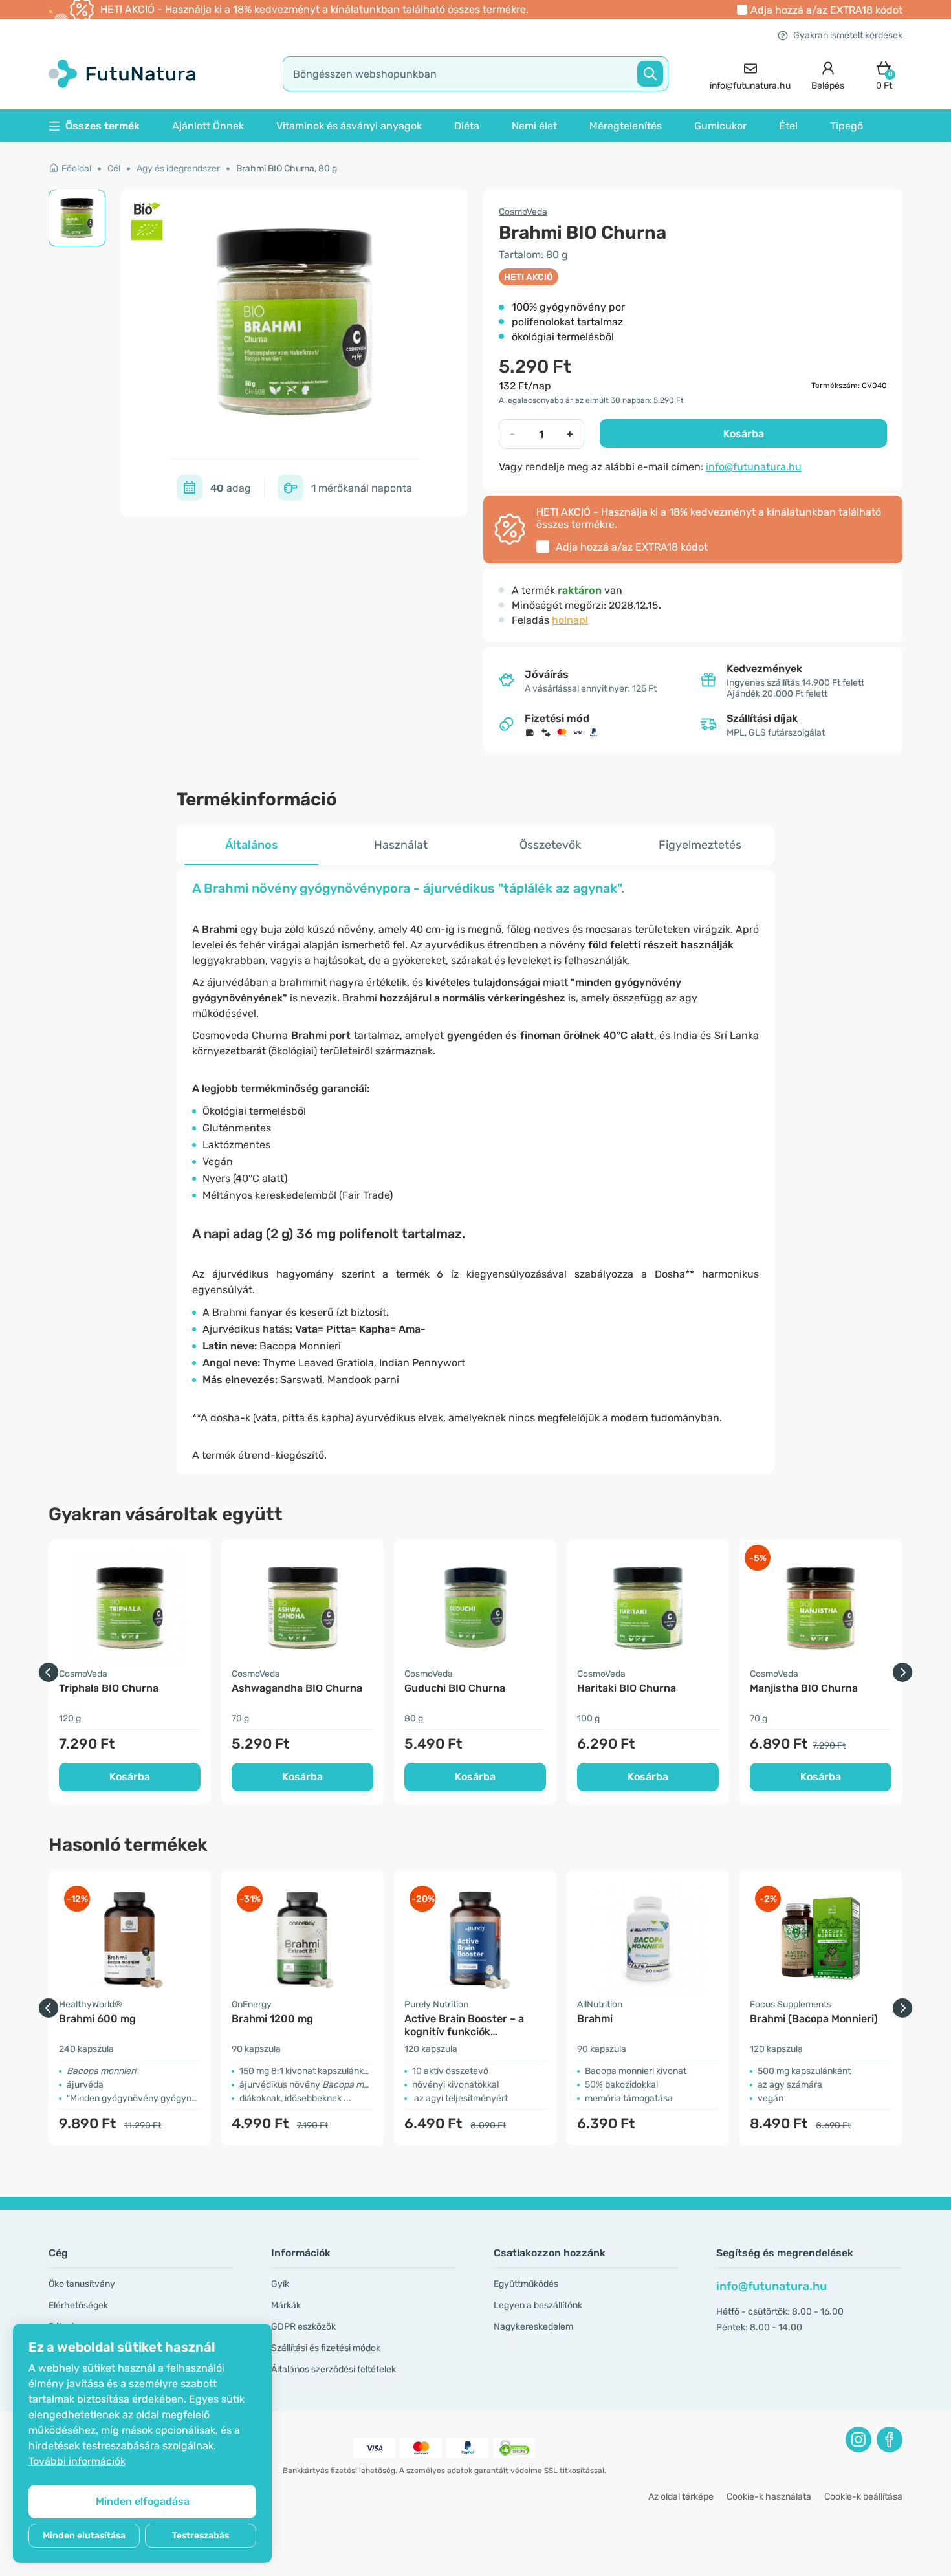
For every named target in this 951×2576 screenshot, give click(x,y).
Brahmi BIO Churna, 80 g (287, 169)
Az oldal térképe (681, 2497)
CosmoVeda (523, 212)
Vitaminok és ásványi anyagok (349, 126)
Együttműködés (526, 2284)
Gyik (280, 2284)
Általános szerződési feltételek (333, 2369)
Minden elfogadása (143, 2501)
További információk (77, 2461)
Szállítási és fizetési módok (326, 2348)
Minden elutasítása (84, 2536)
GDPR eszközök (303, 2327)
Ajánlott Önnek (208, 126)
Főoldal (76, 169)
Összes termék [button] (103, 126)
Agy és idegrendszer (178, 169)
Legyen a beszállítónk (538, 2305)
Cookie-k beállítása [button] (863, 2497)
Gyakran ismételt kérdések (848, 35)
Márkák (286, 2305)
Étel (788, 126)
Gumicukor (720, 126)
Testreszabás (201, 2536)
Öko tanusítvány (82, 2284)
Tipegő (847, 126)
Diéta (467, 126)
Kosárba (744, 434)
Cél (114, 169)
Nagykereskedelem (533, 2327)
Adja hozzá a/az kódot (826, 10)
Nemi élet (534, 126)
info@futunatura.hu (754, 467)
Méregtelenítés (626, 126)
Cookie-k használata (769, 2497)
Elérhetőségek (78, 2305)
